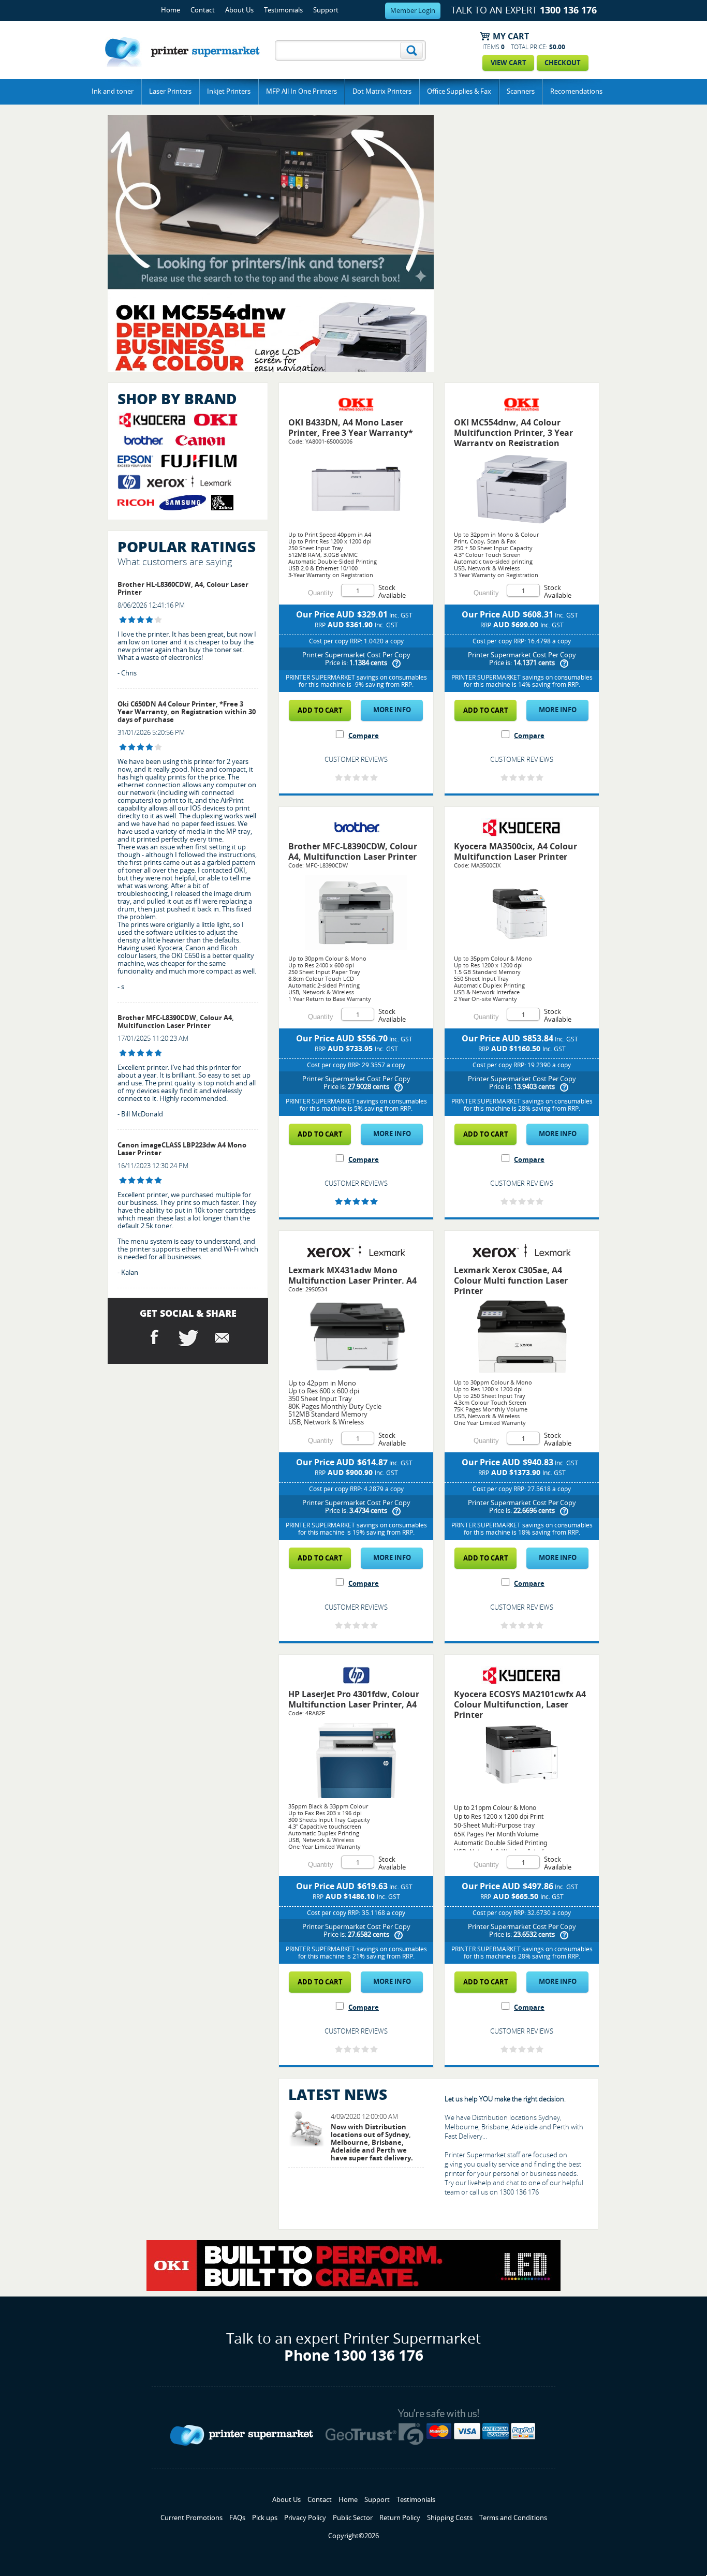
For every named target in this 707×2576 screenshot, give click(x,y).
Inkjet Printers (229, 91)
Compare (364, 736)
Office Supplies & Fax (459, 91)
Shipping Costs (450, 2518)
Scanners (521, 91)
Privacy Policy (305, 2518)
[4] (123, 620)
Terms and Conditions (513, 2518)
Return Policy (400, 2518)
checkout (563, 63)
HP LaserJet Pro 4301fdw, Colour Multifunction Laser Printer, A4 (354, 1699)
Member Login (413, 11)
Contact (203, 10)
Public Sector (353, 2518)
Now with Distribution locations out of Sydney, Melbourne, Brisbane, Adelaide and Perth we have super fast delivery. (372, 2143)
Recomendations (576, 91)
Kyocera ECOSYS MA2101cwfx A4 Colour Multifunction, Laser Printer (520, 1705)
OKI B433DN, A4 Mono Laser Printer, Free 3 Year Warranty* (351, 428)
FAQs (237, 2518)
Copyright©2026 (353, 2536)
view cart (509, 63)
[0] (339, 778)
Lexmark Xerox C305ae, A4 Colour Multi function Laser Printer (511, 1281)
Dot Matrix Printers (382, 91)
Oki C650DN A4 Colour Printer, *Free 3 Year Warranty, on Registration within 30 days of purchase (187, 712)
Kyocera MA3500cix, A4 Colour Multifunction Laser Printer (515, 852)
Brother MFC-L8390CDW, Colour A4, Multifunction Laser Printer (176, 1022)
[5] (123, 1053)
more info (392, 710)
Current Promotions (192, 2518)
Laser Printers (170, 91)
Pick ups (265, 2518)
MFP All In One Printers (301, 91)
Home (171, 10)
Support (326, 10)
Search (411, 50)
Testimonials (283, 10)
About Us (239, 10)
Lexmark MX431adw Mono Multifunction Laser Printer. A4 (352, 1276)
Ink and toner (113, 91)
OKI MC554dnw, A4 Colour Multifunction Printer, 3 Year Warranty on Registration (513, 433)
